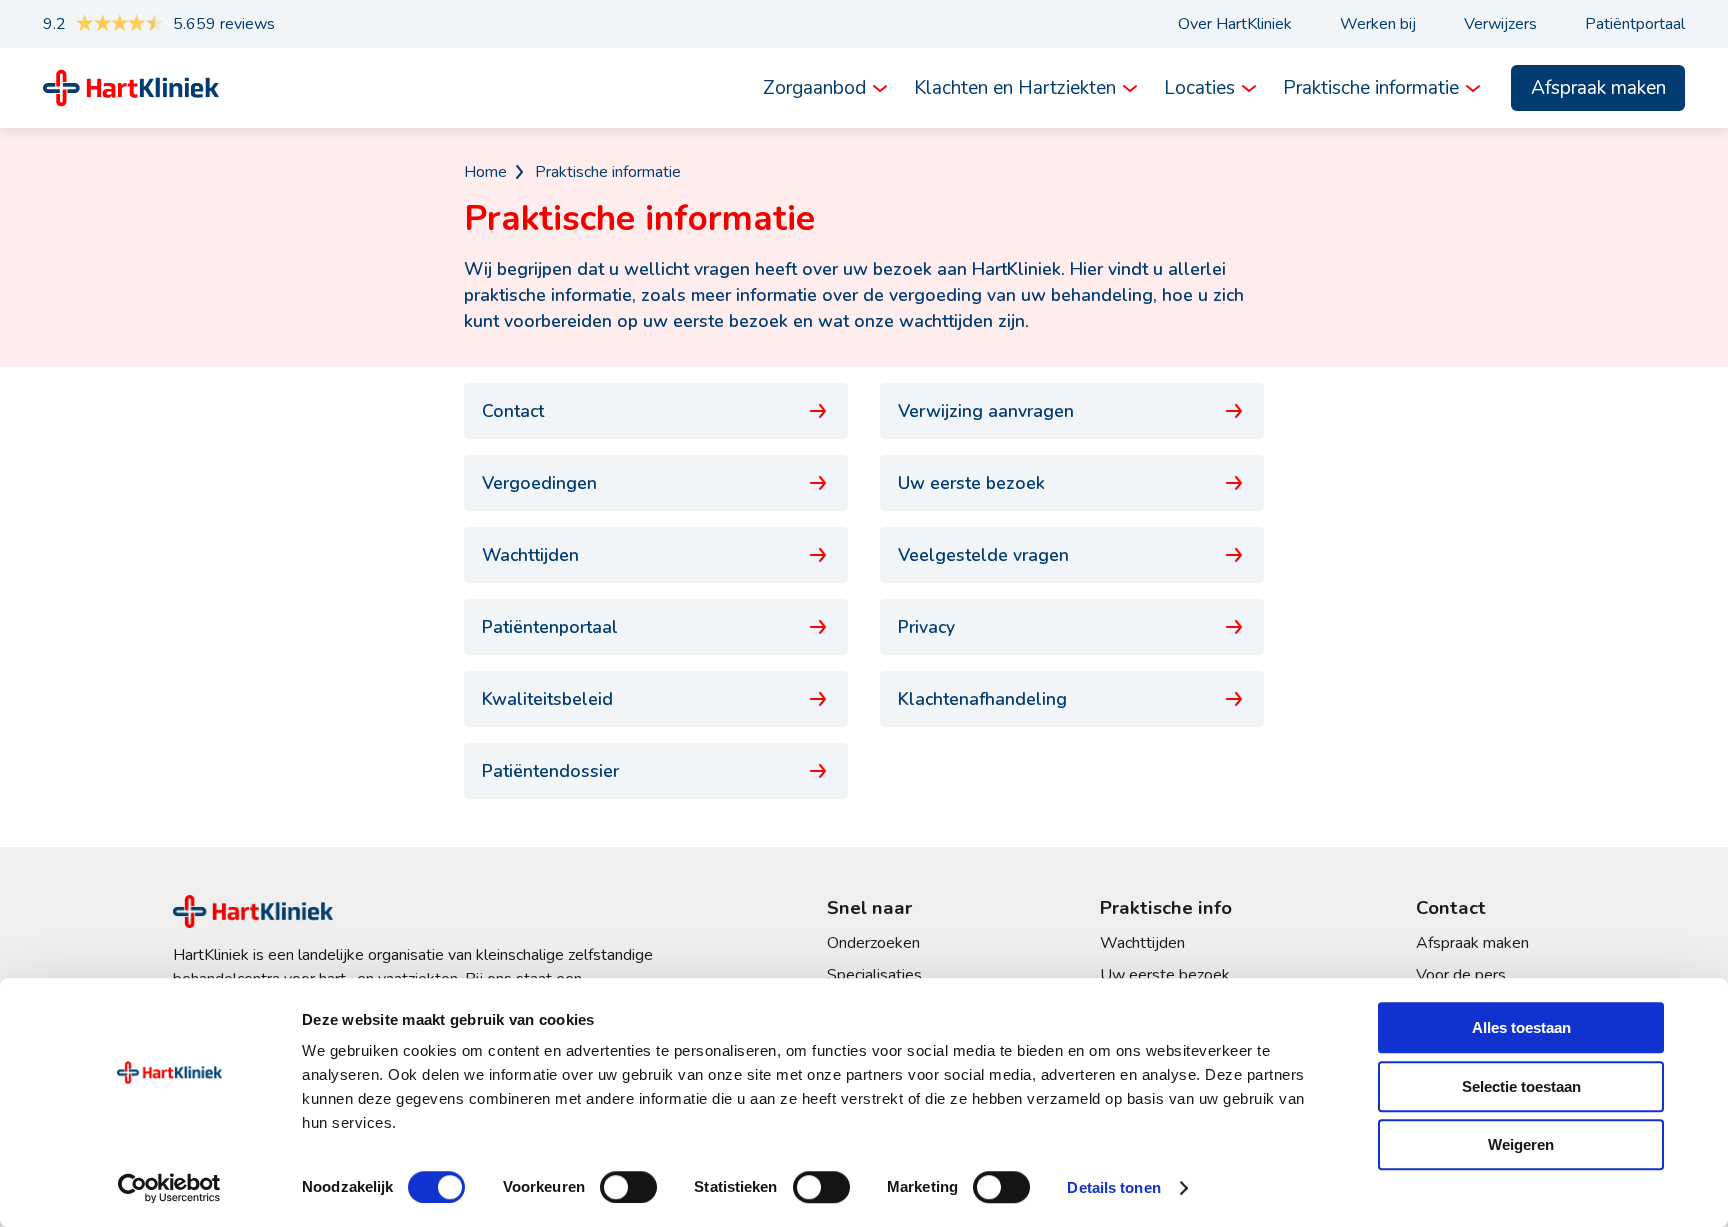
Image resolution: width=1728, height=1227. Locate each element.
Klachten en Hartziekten (1015, 88)
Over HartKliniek (1235, 24)
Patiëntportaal (1635, 24)
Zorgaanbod (814, 88)
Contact (513, 411)
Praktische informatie (1371, 88)
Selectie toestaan (1521, 1086)
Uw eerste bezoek (971, 483)
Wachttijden (530, 555)
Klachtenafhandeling (982, 699)
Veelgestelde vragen (983, 555)
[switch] (628, 1187)
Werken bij (1378, 24)
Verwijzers (1500, 24)
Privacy (926, 627)
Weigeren (1521, 1144)
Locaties (1199, 88)
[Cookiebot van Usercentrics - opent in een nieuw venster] (169, 1188)
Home (485, 172)
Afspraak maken (1598, 88)
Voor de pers (1461, 975)
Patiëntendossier (550, 771)
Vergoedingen (539, 483)
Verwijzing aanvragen (986, 411)
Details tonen (1113, 1187)
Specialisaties (874, 975)
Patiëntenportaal (550, 627)
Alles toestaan (1521, 1027)
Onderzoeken (873, 943)
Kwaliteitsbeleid (547, 699)
